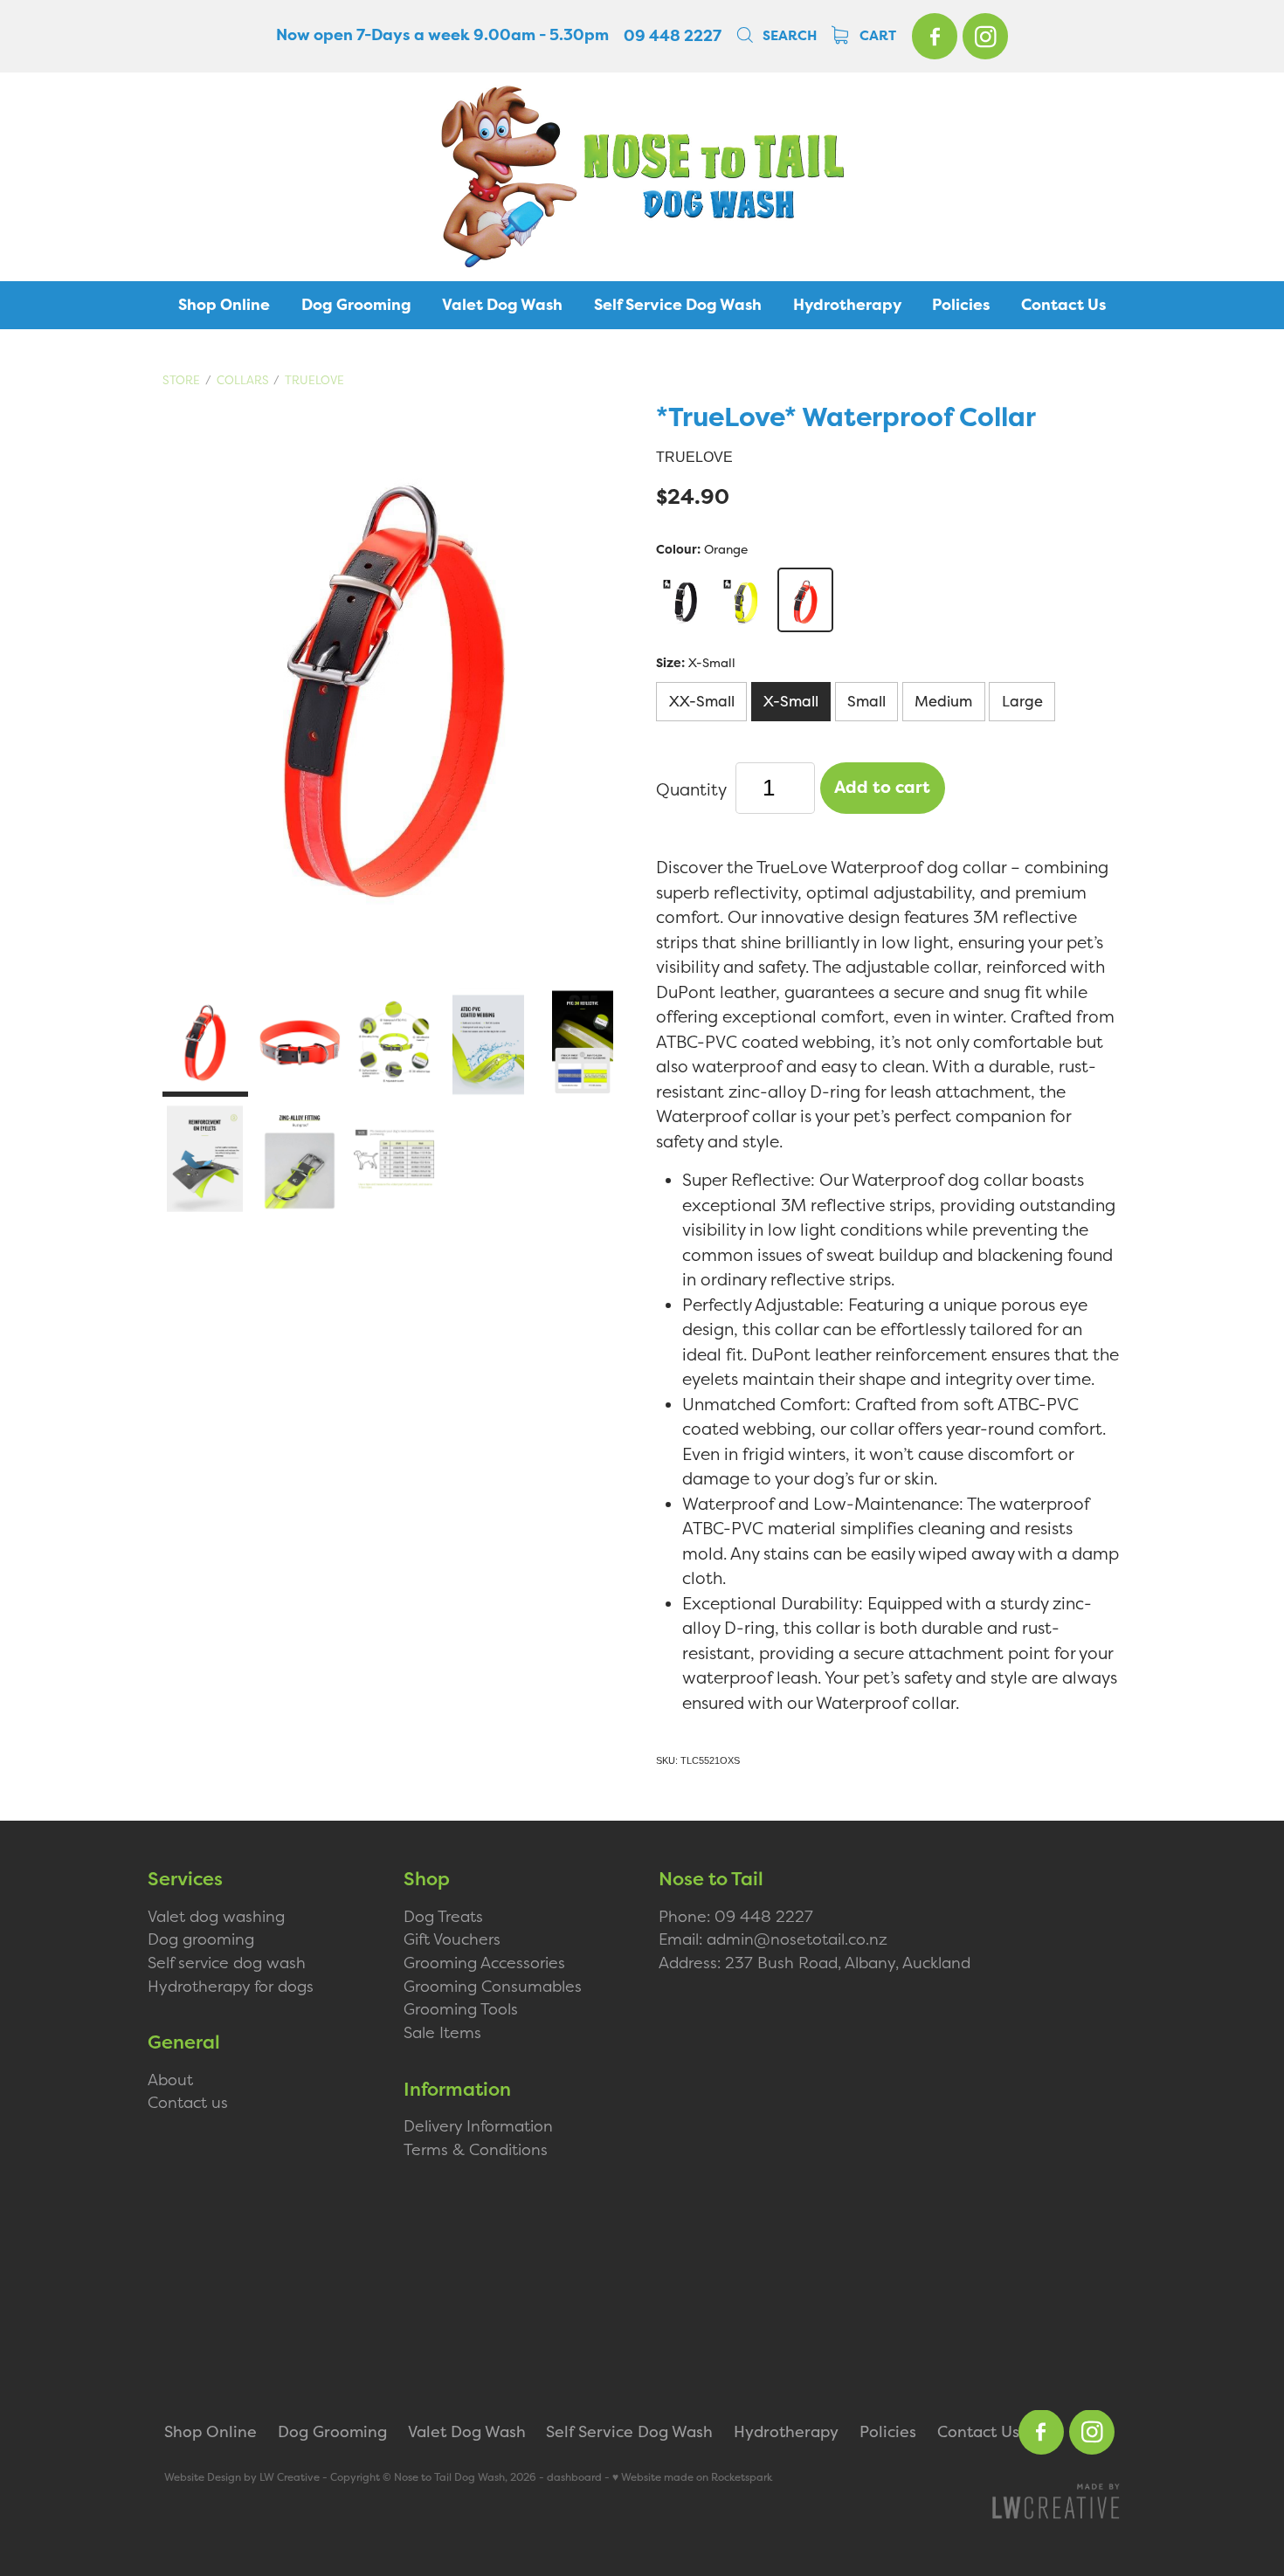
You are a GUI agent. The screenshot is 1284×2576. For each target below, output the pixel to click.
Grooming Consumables (493, 1986)
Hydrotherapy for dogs (231, 1986)
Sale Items (442, 2032)
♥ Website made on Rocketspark (692, 2477)
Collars (243, 380)
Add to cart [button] (882, 787)
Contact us (188, 2102)
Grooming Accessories (484, 1963)
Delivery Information (478, 2126)
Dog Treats (443, 1916)
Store (181, 380)
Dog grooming (201, 1939)
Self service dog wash (227, 1963)
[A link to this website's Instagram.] (985, 36)
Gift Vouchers (452, 1939)
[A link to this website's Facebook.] (935, 36)
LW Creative (290, 2477)
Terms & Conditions (476, 2149)
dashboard (574, 2477)
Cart (876, 36)
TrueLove (314, 380)
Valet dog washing (216, 1916)
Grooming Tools (461, 2009)
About (170, 2080)
